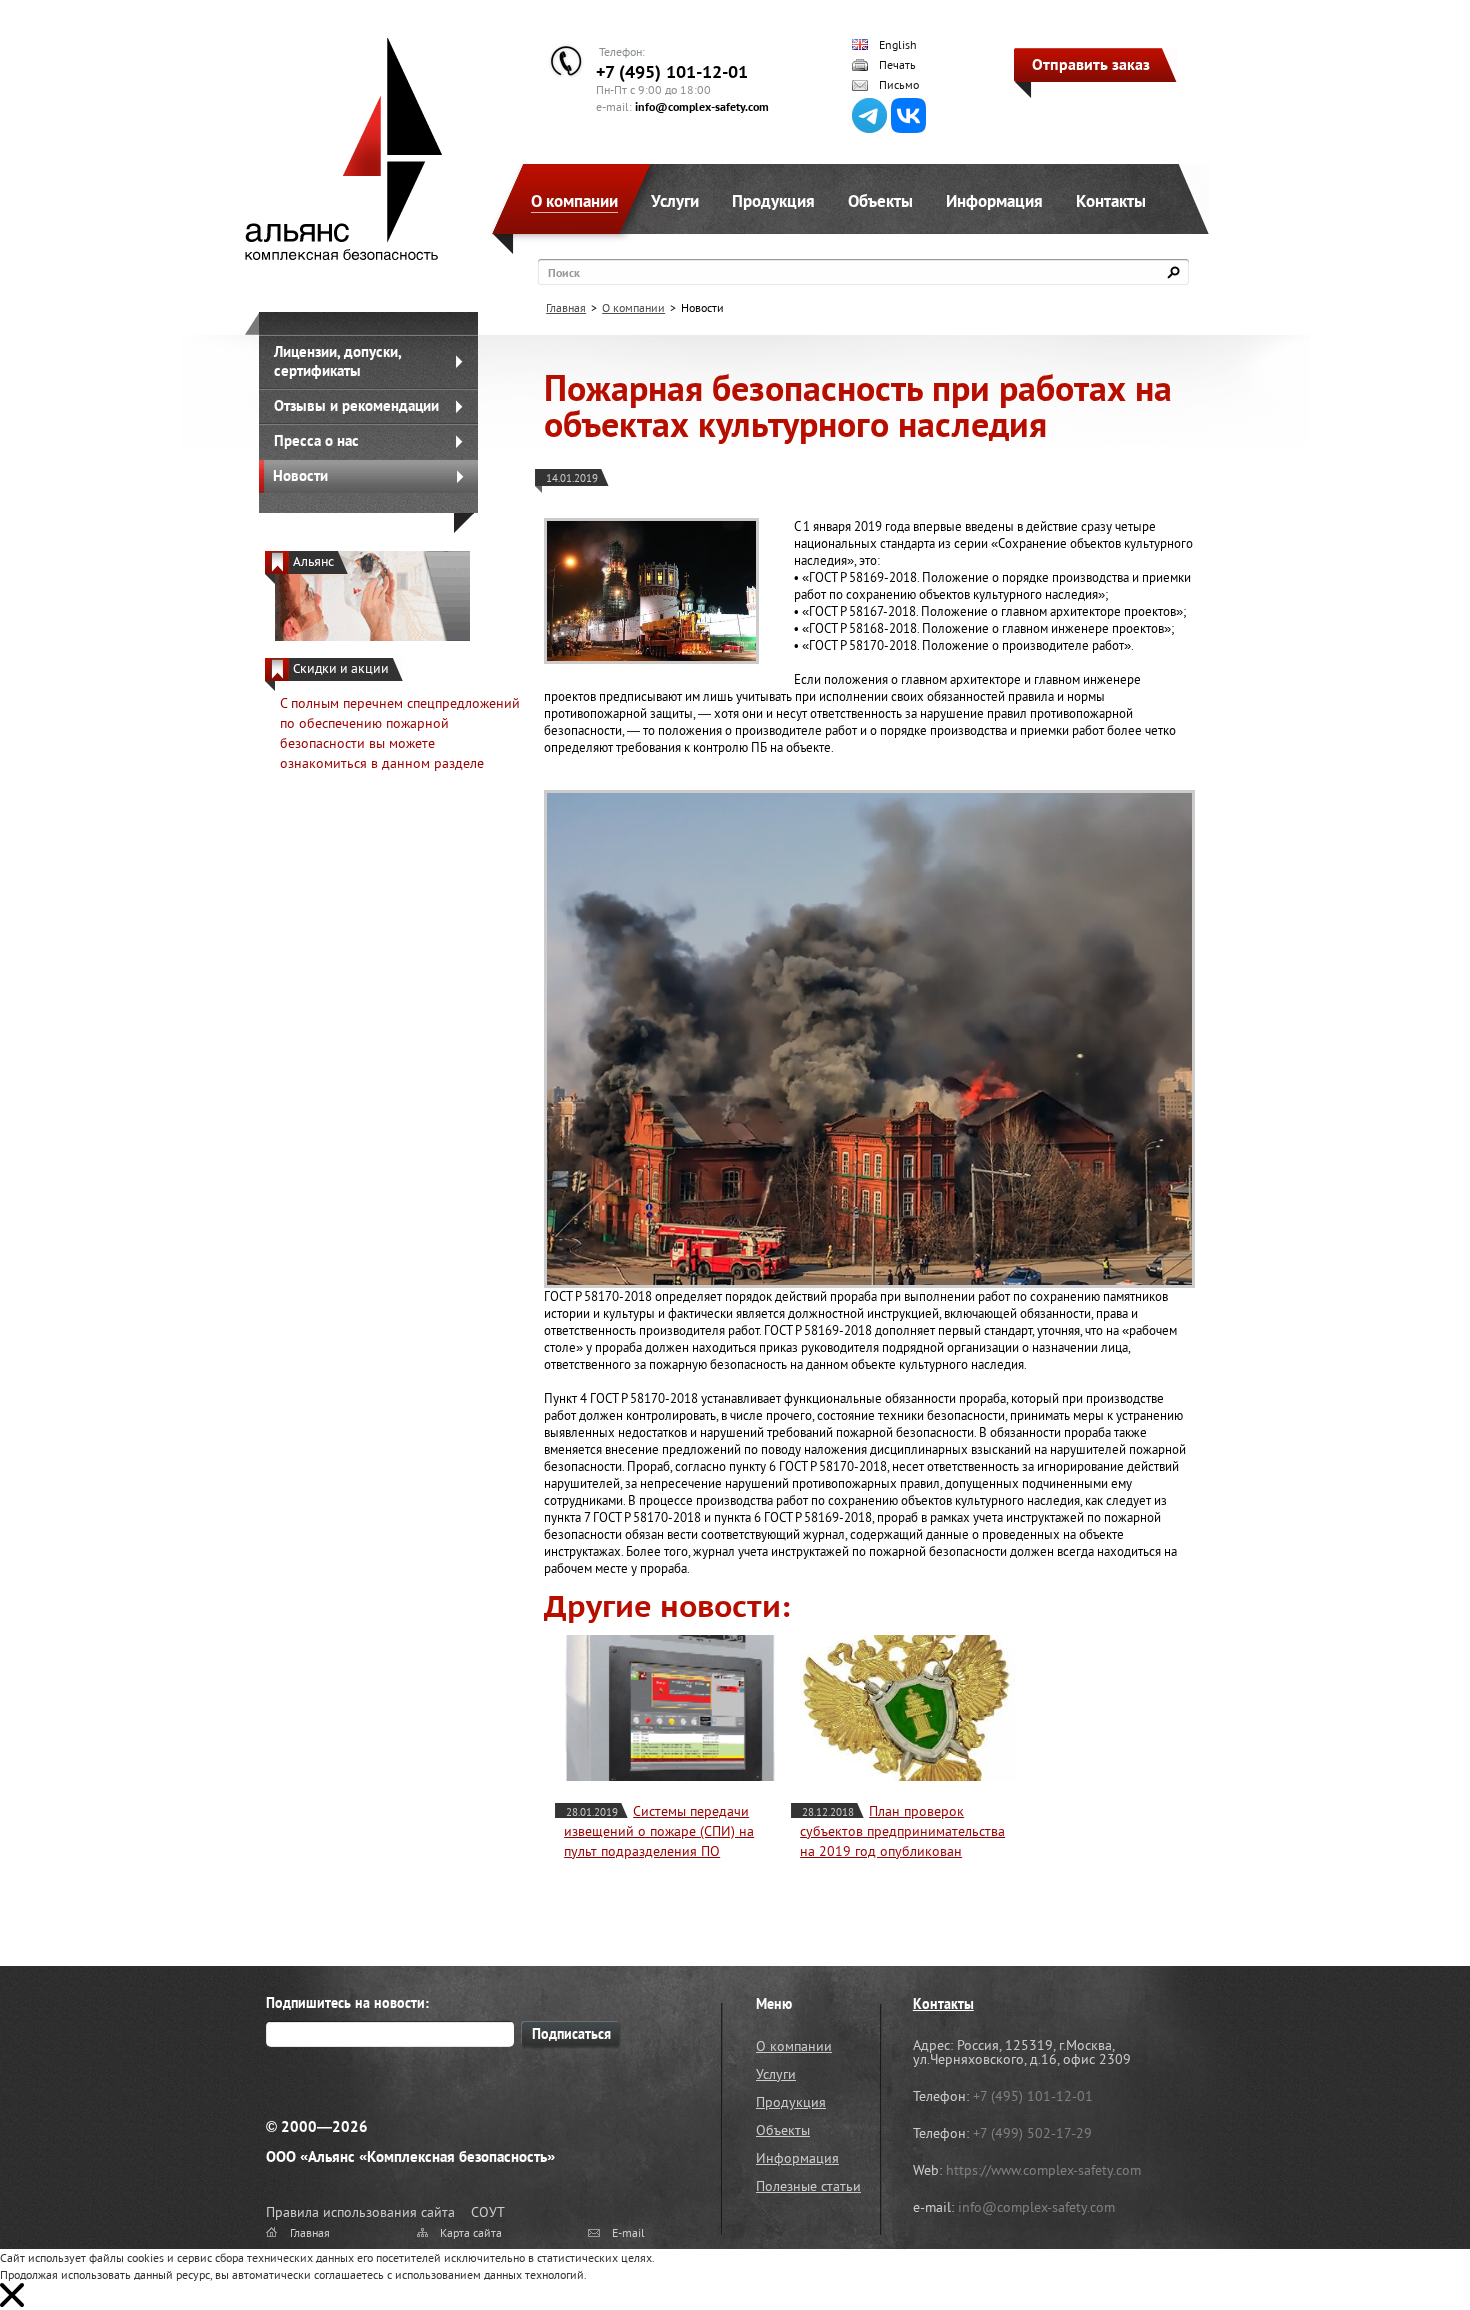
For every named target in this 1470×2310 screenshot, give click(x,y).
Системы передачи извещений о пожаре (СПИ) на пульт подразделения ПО (659, 1831)
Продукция (773, 201)
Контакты (1111, 201)
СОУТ (488, 2212)
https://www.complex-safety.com (1043, 2170)
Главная (566, 307)
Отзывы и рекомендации (356, 405)
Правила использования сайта (360, 2212)
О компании (574, 201)
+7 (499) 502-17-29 (1032, 2133)
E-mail (628, 2232)
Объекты (880, 201)
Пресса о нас (316, 440)
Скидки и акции (341, 668)
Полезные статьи (808, 2186)
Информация (994, 201)
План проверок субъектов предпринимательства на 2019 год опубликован (902, 1831)
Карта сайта (471, 2232)
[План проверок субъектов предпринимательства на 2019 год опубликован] (908, 1708)
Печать (897, 65)
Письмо (899, 85)
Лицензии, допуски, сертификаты (338, 361)
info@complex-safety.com (702, 106)
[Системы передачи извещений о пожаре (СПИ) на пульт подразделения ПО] (672, 1708)
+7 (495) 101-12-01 (672, 71)
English (898, 45)
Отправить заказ (1091, 64)
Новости (300, 475)
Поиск (564, 272)
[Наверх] (1405, 2245)
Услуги (675, 201)
